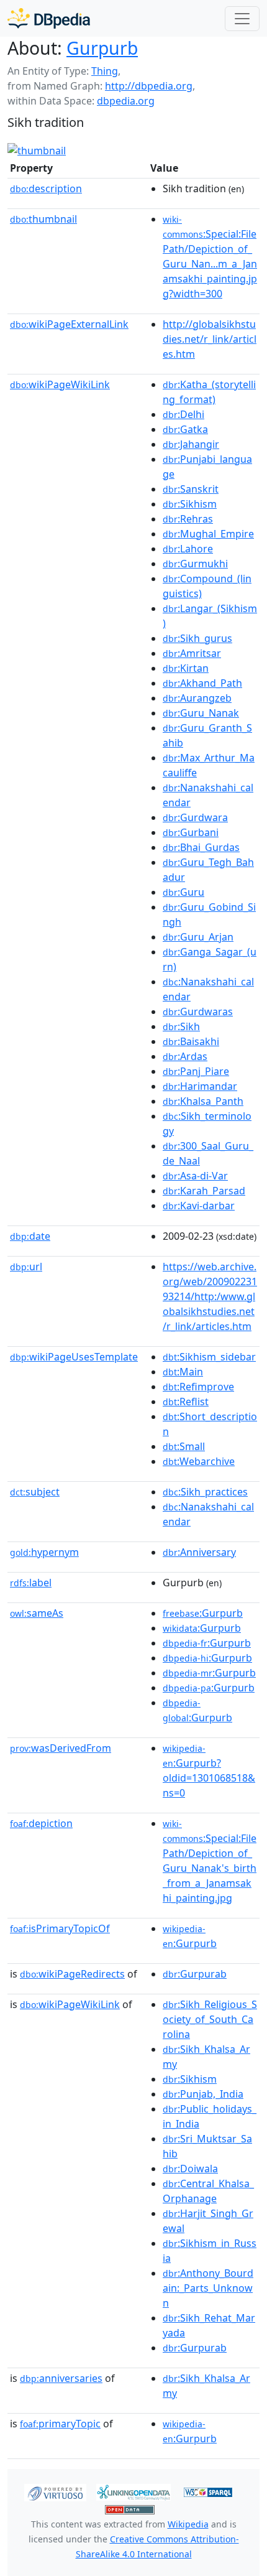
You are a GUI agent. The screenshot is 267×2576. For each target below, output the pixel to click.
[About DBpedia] (49, 18)
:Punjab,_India (203, 2094)
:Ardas (185, 1056)
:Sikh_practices (205, 1492)
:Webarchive (199, 1461)
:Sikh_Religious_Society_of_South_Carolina (210, 2019)
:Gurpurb (203, 1613)
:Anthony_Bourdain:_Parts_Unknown (208, 2288)
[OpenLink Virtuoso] (55, 2491)
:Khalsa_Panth (203, 1101)
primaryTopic (60, 2424)
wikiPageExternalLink (69, 324)
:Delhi (183, 414)
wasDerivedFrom (61, 1748)
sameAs (37, 1613)
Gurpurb (102, 48)
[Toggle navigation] (242, 19)
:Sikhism (190, 504)
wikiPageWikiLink (60, 384)
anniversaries (61, 2378)
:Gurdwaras (198, 1011)
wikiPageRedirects (72, 1974)
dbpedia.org (126, 101)
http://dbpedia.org (149, 86)
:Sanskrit (191, 489)
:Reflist (186, 1402)
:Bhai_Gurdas (201, 847)
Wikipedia (188, 2524)
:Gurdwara (195, 817)
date (30, 1236)
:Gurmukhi (195, 564)
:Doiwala (190, 2169)
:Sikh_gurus (197, 638)
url (26, 1267)
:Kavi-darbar (199, 1206)
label (31, 1583)
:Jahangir (191, 444)
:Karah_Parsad (204, 1191)
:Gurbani (191, 832)
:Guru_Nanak (201, 713)
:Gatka (185, 429)
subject (35, 1492)
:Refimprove (198, 1387)
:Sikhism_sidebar (209, 1357)
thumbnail (43, 219)
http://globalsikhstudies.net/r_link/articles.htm (210, 339)
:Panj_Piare (196, 1071)
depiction (41, 1823)
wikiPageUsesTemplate (74, 1357)
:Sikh (181, 1026)
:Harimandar (200, 1086)
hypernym (44, 1552)
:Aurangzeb (197, 698)
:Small (184, 1446)
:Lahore (188, 549)
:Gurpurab (195, 1974)
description (46, 188)
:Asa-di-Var (195, 1176)
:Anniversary (199, 1552)
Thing (105, 71)
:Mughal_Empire (208, 534)
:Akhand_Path (202, 683)
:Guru (183, 892)
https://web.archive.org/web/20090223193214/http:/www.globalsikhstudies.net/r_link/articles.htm (210, 1296)
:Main (183, 1372)
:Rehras (188, 519)
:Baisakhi (191, 1041)
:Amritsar (192, 653)
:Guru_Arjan (198, 937)
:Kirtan (186, 668)
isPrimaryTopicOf (60, 1928)
